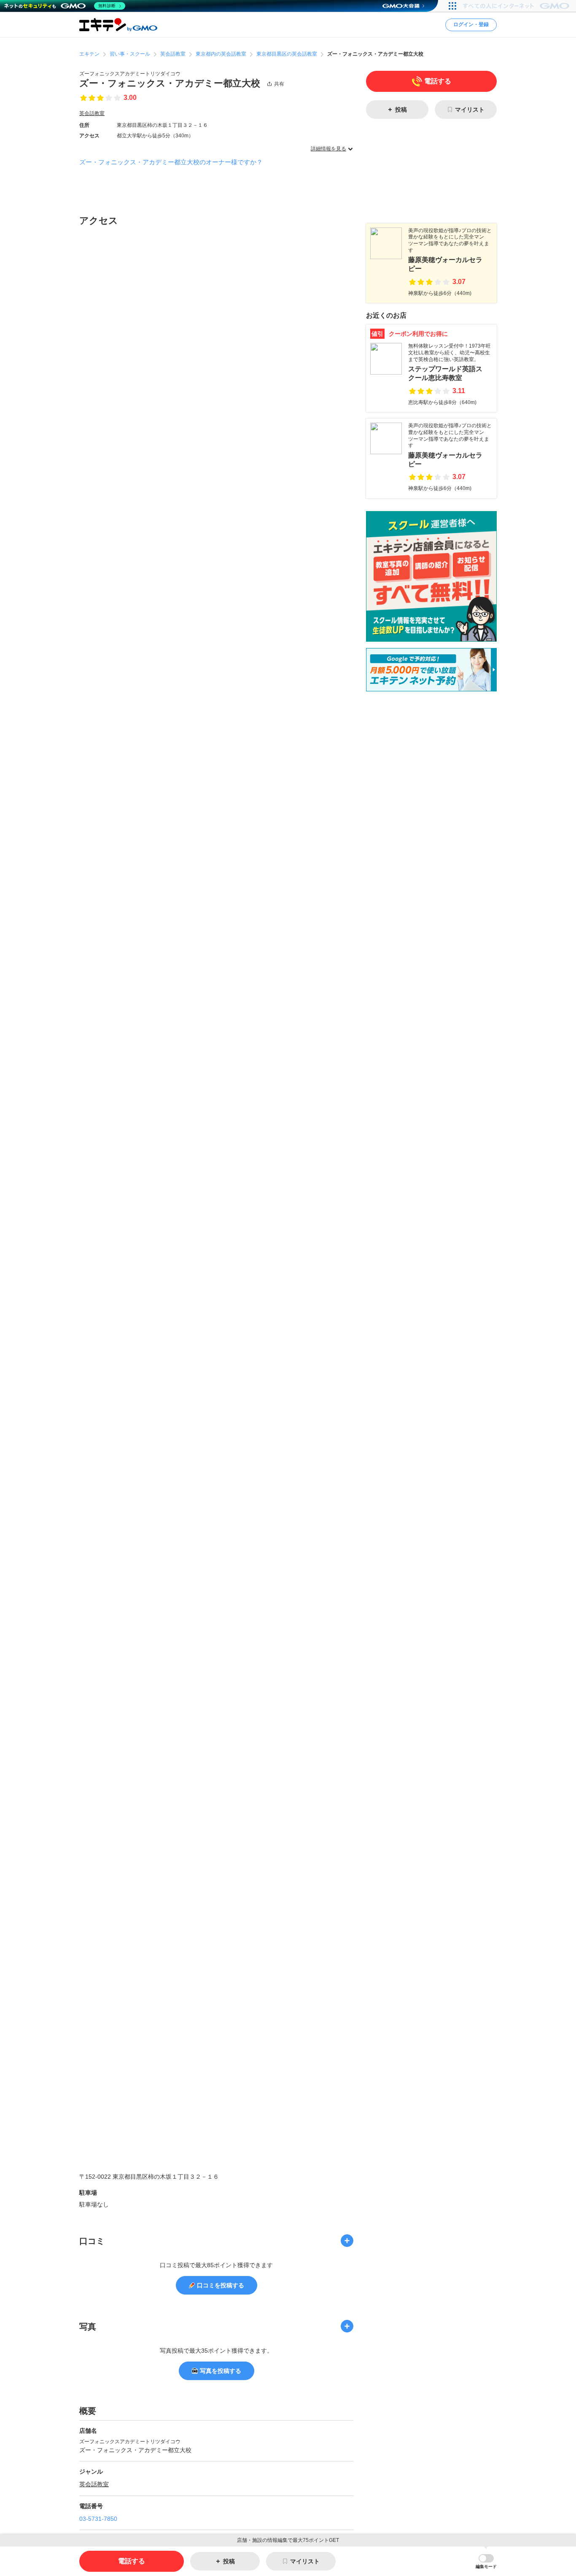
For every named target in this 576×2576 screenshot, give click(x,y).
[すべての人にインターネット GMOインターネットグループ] (517, 6)
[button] (486, 2561)
